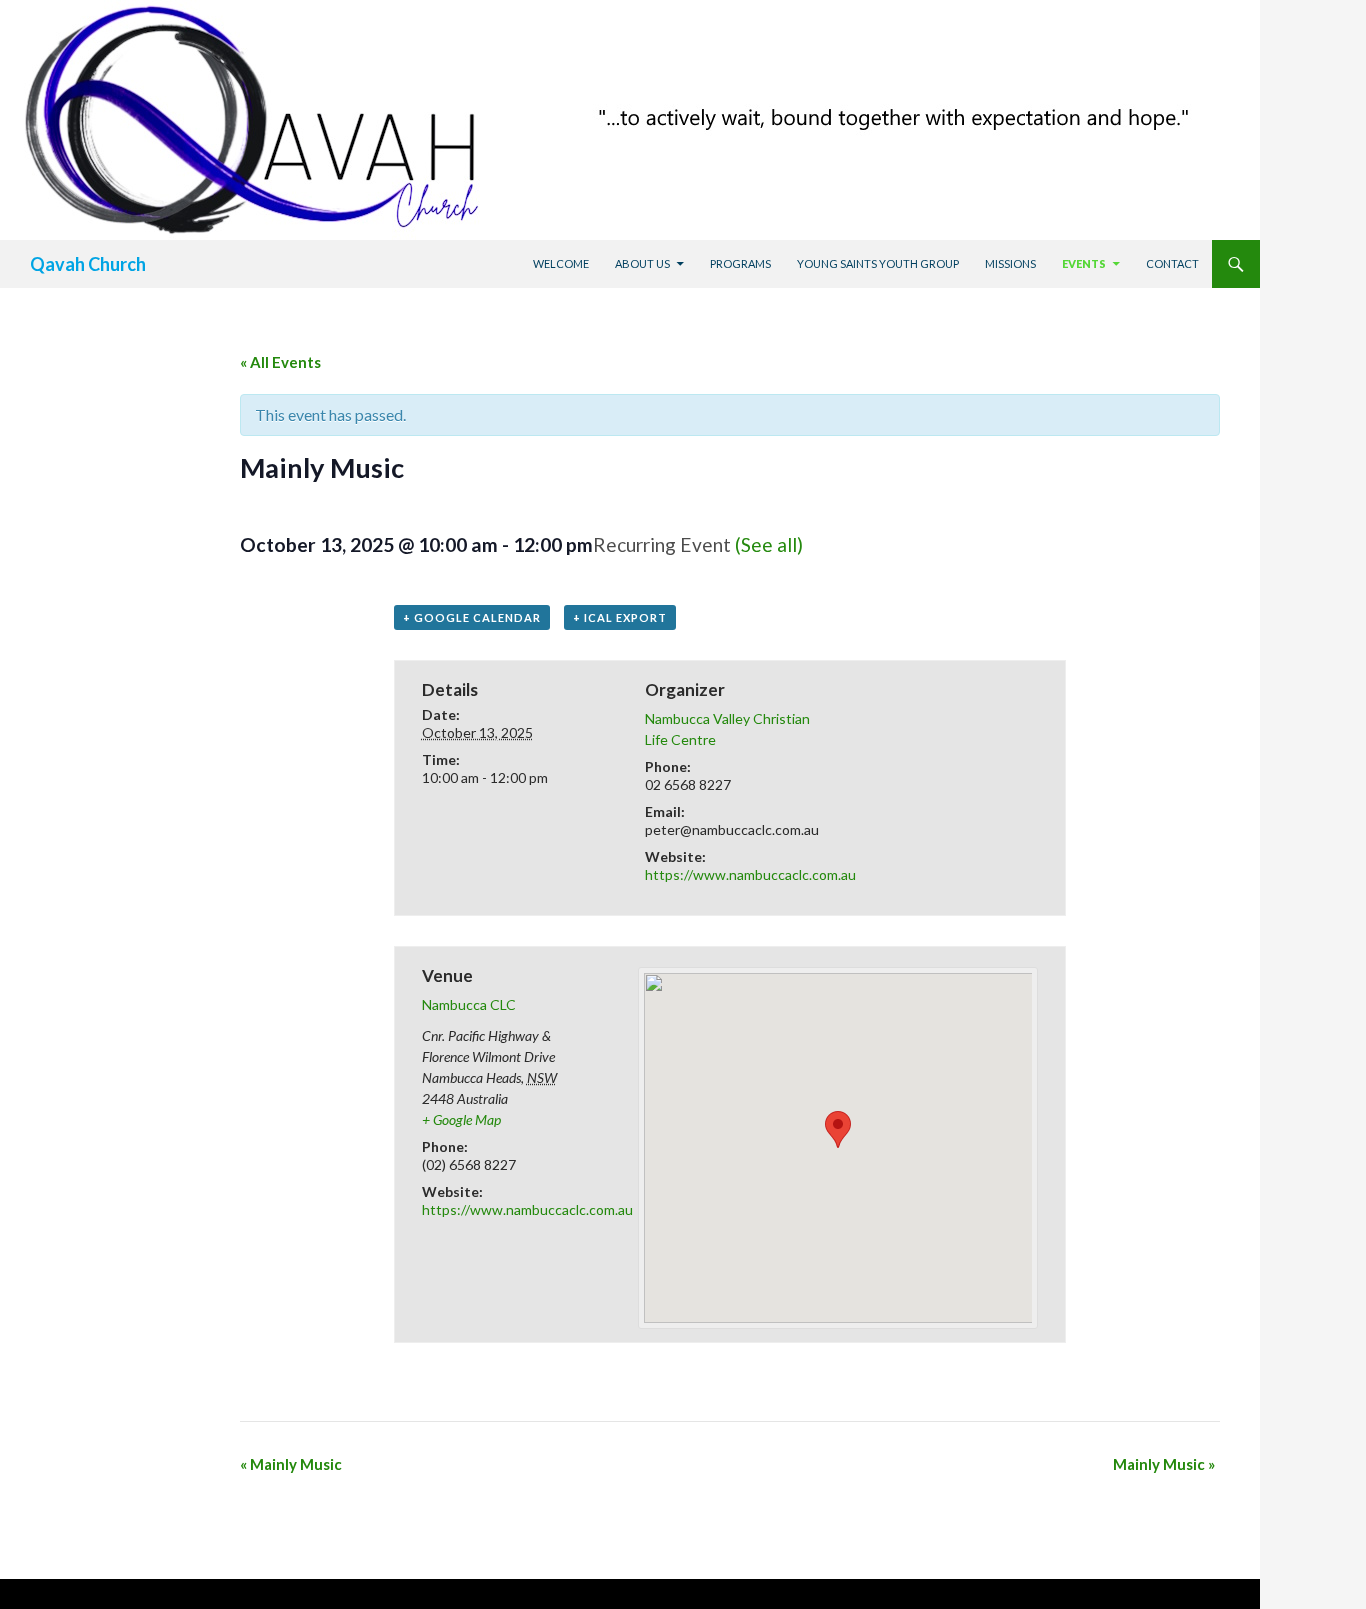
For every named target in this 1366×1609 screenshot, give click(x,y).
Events (1084, 263)
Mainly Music (291, 1464)
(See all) (769, 544)
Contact (1172, 263)
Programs (740, 263)
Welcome (561, 263)
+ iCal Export (620, 617)
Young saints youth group (878, 263)
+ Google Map (461, 1119)
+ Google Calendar (472, 617)
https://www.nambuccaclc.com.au (750, 874)
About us (642, 263)
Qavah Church (88, 264)
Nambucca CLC (469, 1004)
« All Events (280, 362)
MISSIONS (1010, 263)
